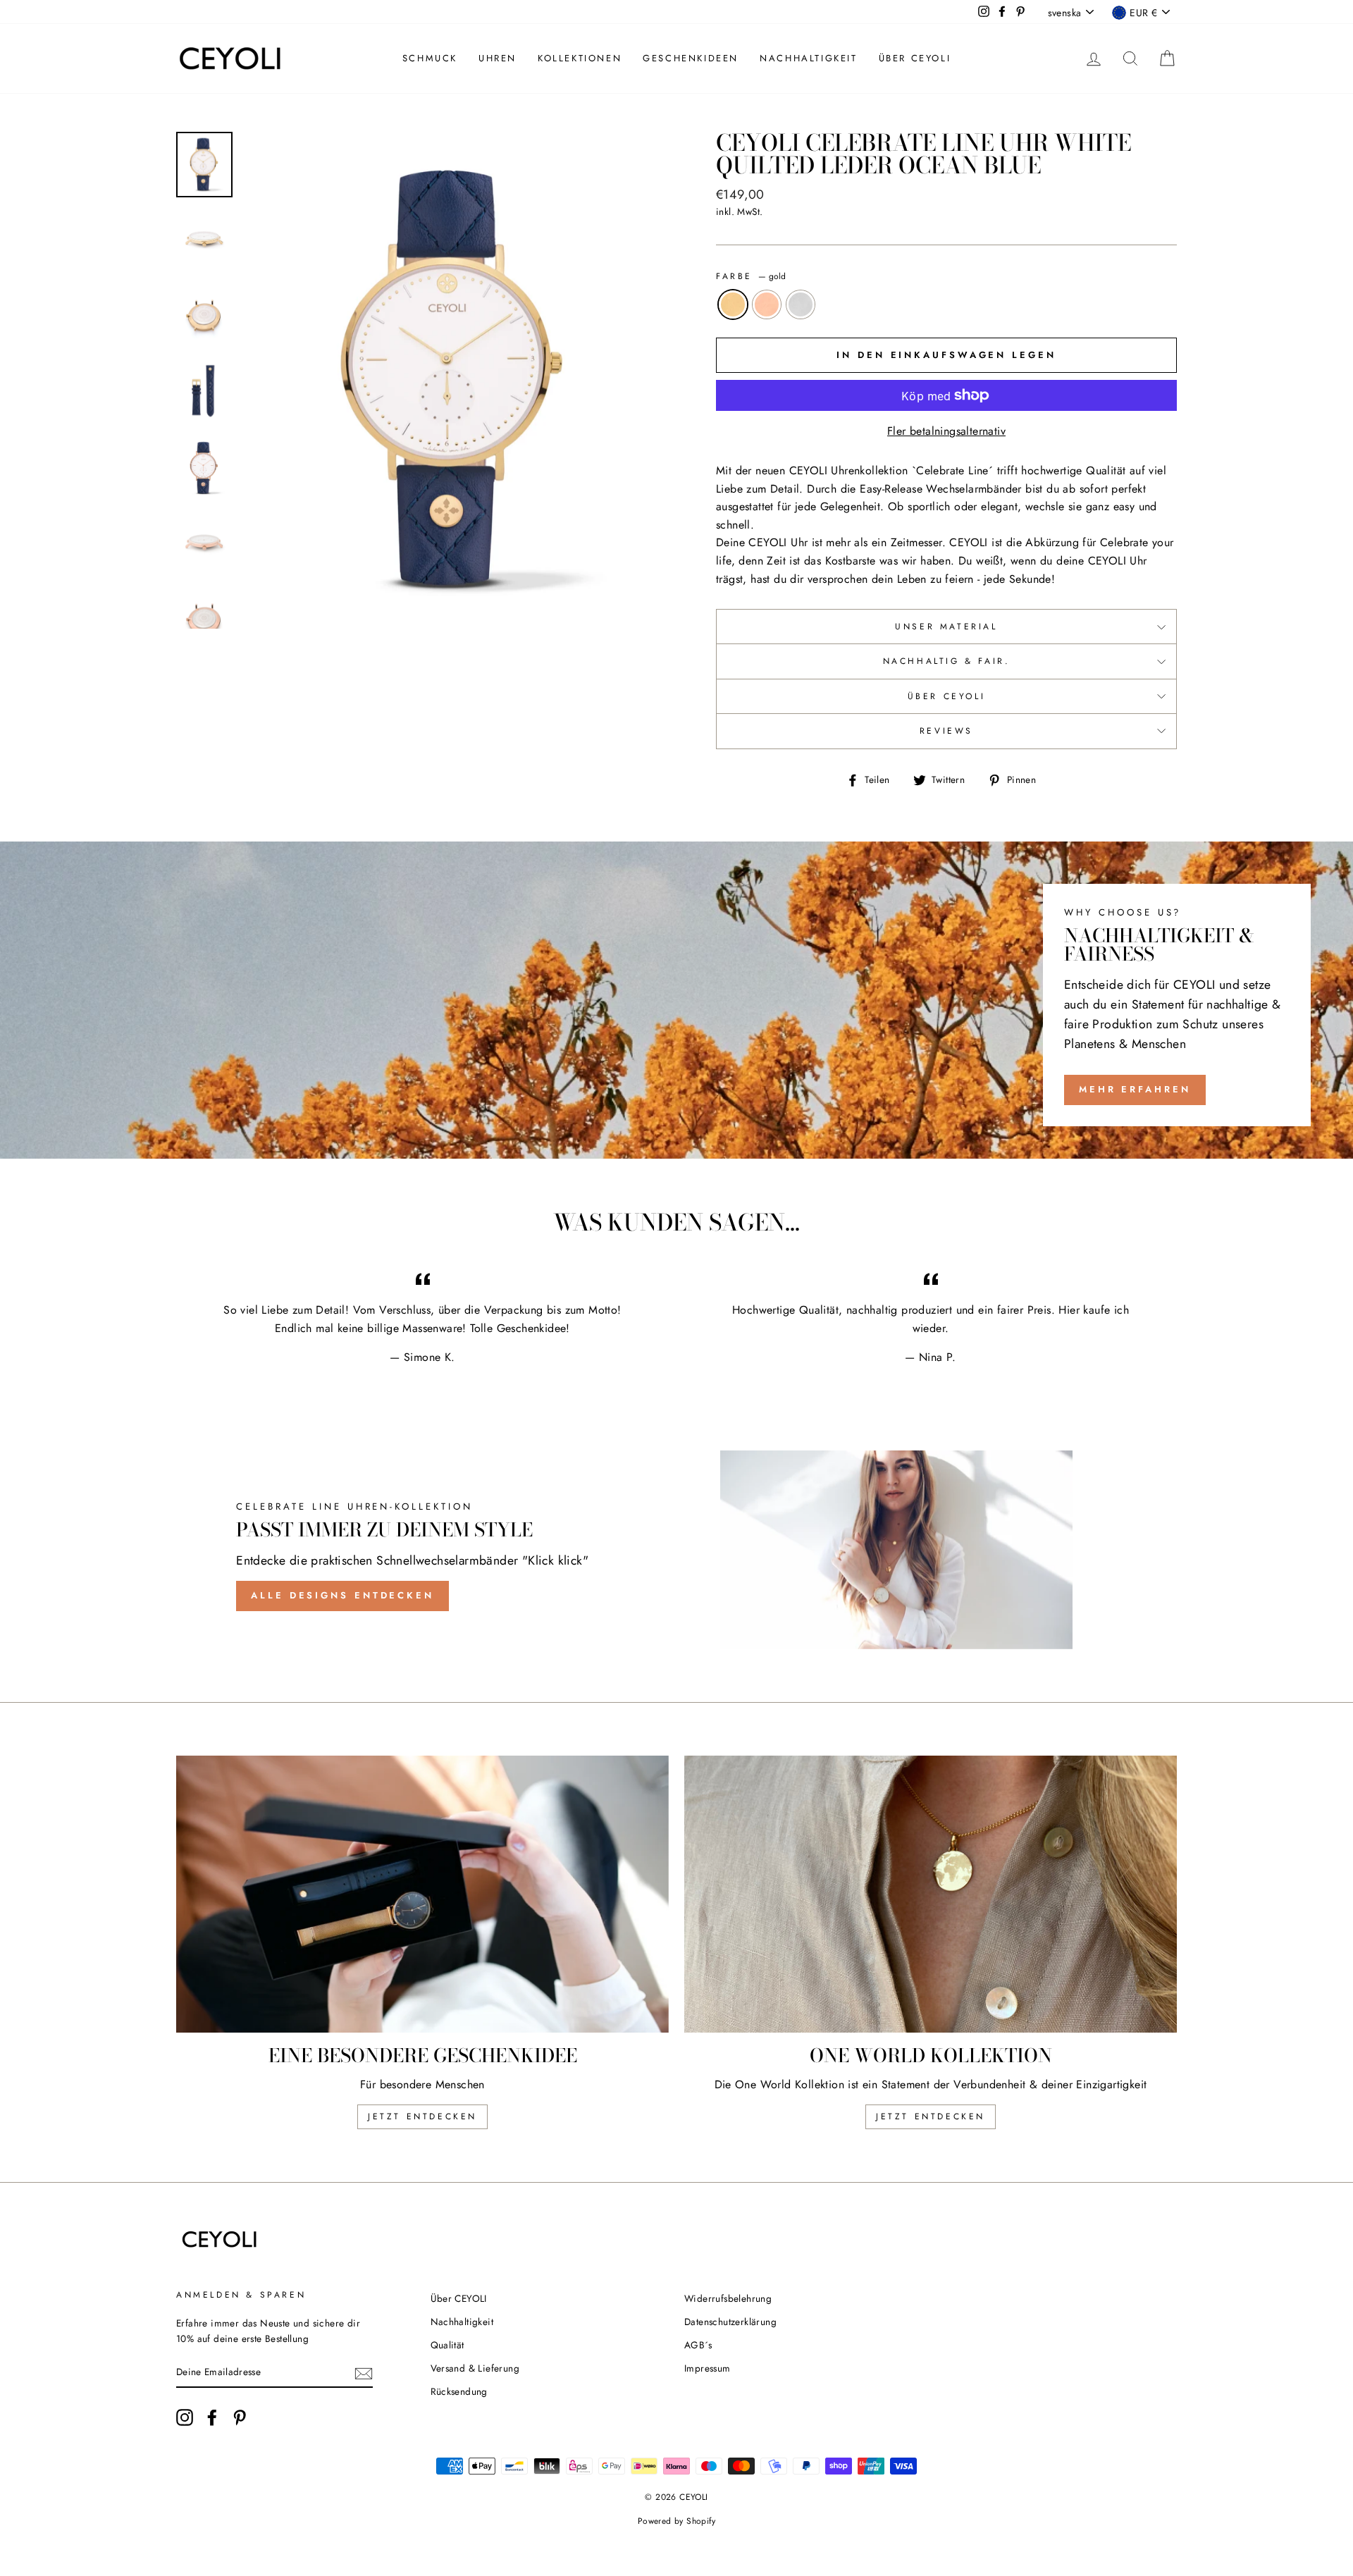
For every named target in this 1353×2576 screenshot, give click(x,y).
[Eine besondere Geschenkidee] (422, 1894)
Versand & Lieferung (475, 2368)
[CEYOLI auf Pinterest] (240, 2417)
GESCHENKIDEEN (691, 58)
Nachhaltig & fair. (947, 661)
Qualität (447, 2345)
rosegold (767, 304)
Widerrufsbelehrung (728, 2298)
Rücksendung (459, 2391)
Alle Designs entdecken (342, 1595)
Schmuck (430, 58)
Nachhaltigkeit (808, 58)
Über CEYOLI (915, 58)
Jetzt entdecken (422, 2116)
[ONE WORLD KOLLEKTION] (931, 1894)
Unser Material (946, 627)
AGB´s (698, 2345)
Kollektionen (580, 58)
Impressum (708, 2368)
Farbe (751, 276)
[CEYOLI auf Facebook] (212, 2417)
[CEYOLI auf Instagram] (185, 2417)
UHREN (498, 58)
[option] (456, 380)
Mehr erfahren (1135, 1089)
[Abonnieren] (364, 2372)
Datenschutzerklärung (730, 2322)
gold (733, 304)
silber (801, 304)
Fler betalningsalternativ (946, 431)
